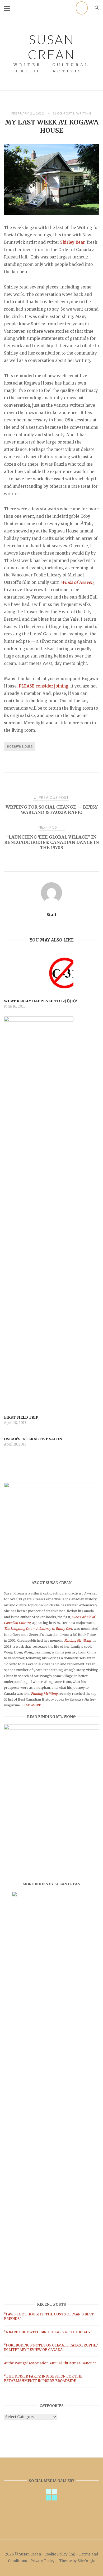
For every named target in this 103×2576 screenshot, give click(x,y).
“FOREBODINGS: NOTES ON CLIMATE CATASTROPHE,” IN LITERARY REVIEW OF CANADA (51, 2348)
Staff (51, 915)
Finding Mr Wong (44, 1694)
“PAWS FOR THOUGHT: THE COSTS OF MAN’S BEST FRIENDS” (49, 2316)
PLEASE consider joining (44, 686)
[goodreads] (82, 8)
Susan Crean (51, 47)
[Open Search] (97, 8)
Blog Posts (64, 113)
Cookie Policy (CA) (60, 2554)
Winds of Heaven (77, 582)
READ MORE (31, 1705)
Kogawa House (20, 746)
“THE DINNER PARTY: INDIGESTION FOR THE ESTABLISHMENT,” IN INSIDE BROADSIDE (43, 2379)
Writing (84, 113)
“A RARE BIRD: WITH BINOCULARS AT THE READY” (48, 2332)
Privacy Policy (43, 2561)
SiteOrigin (86, 2561)
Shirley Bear (72, 242)
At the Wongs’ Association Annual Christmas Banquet (50, 2363)
